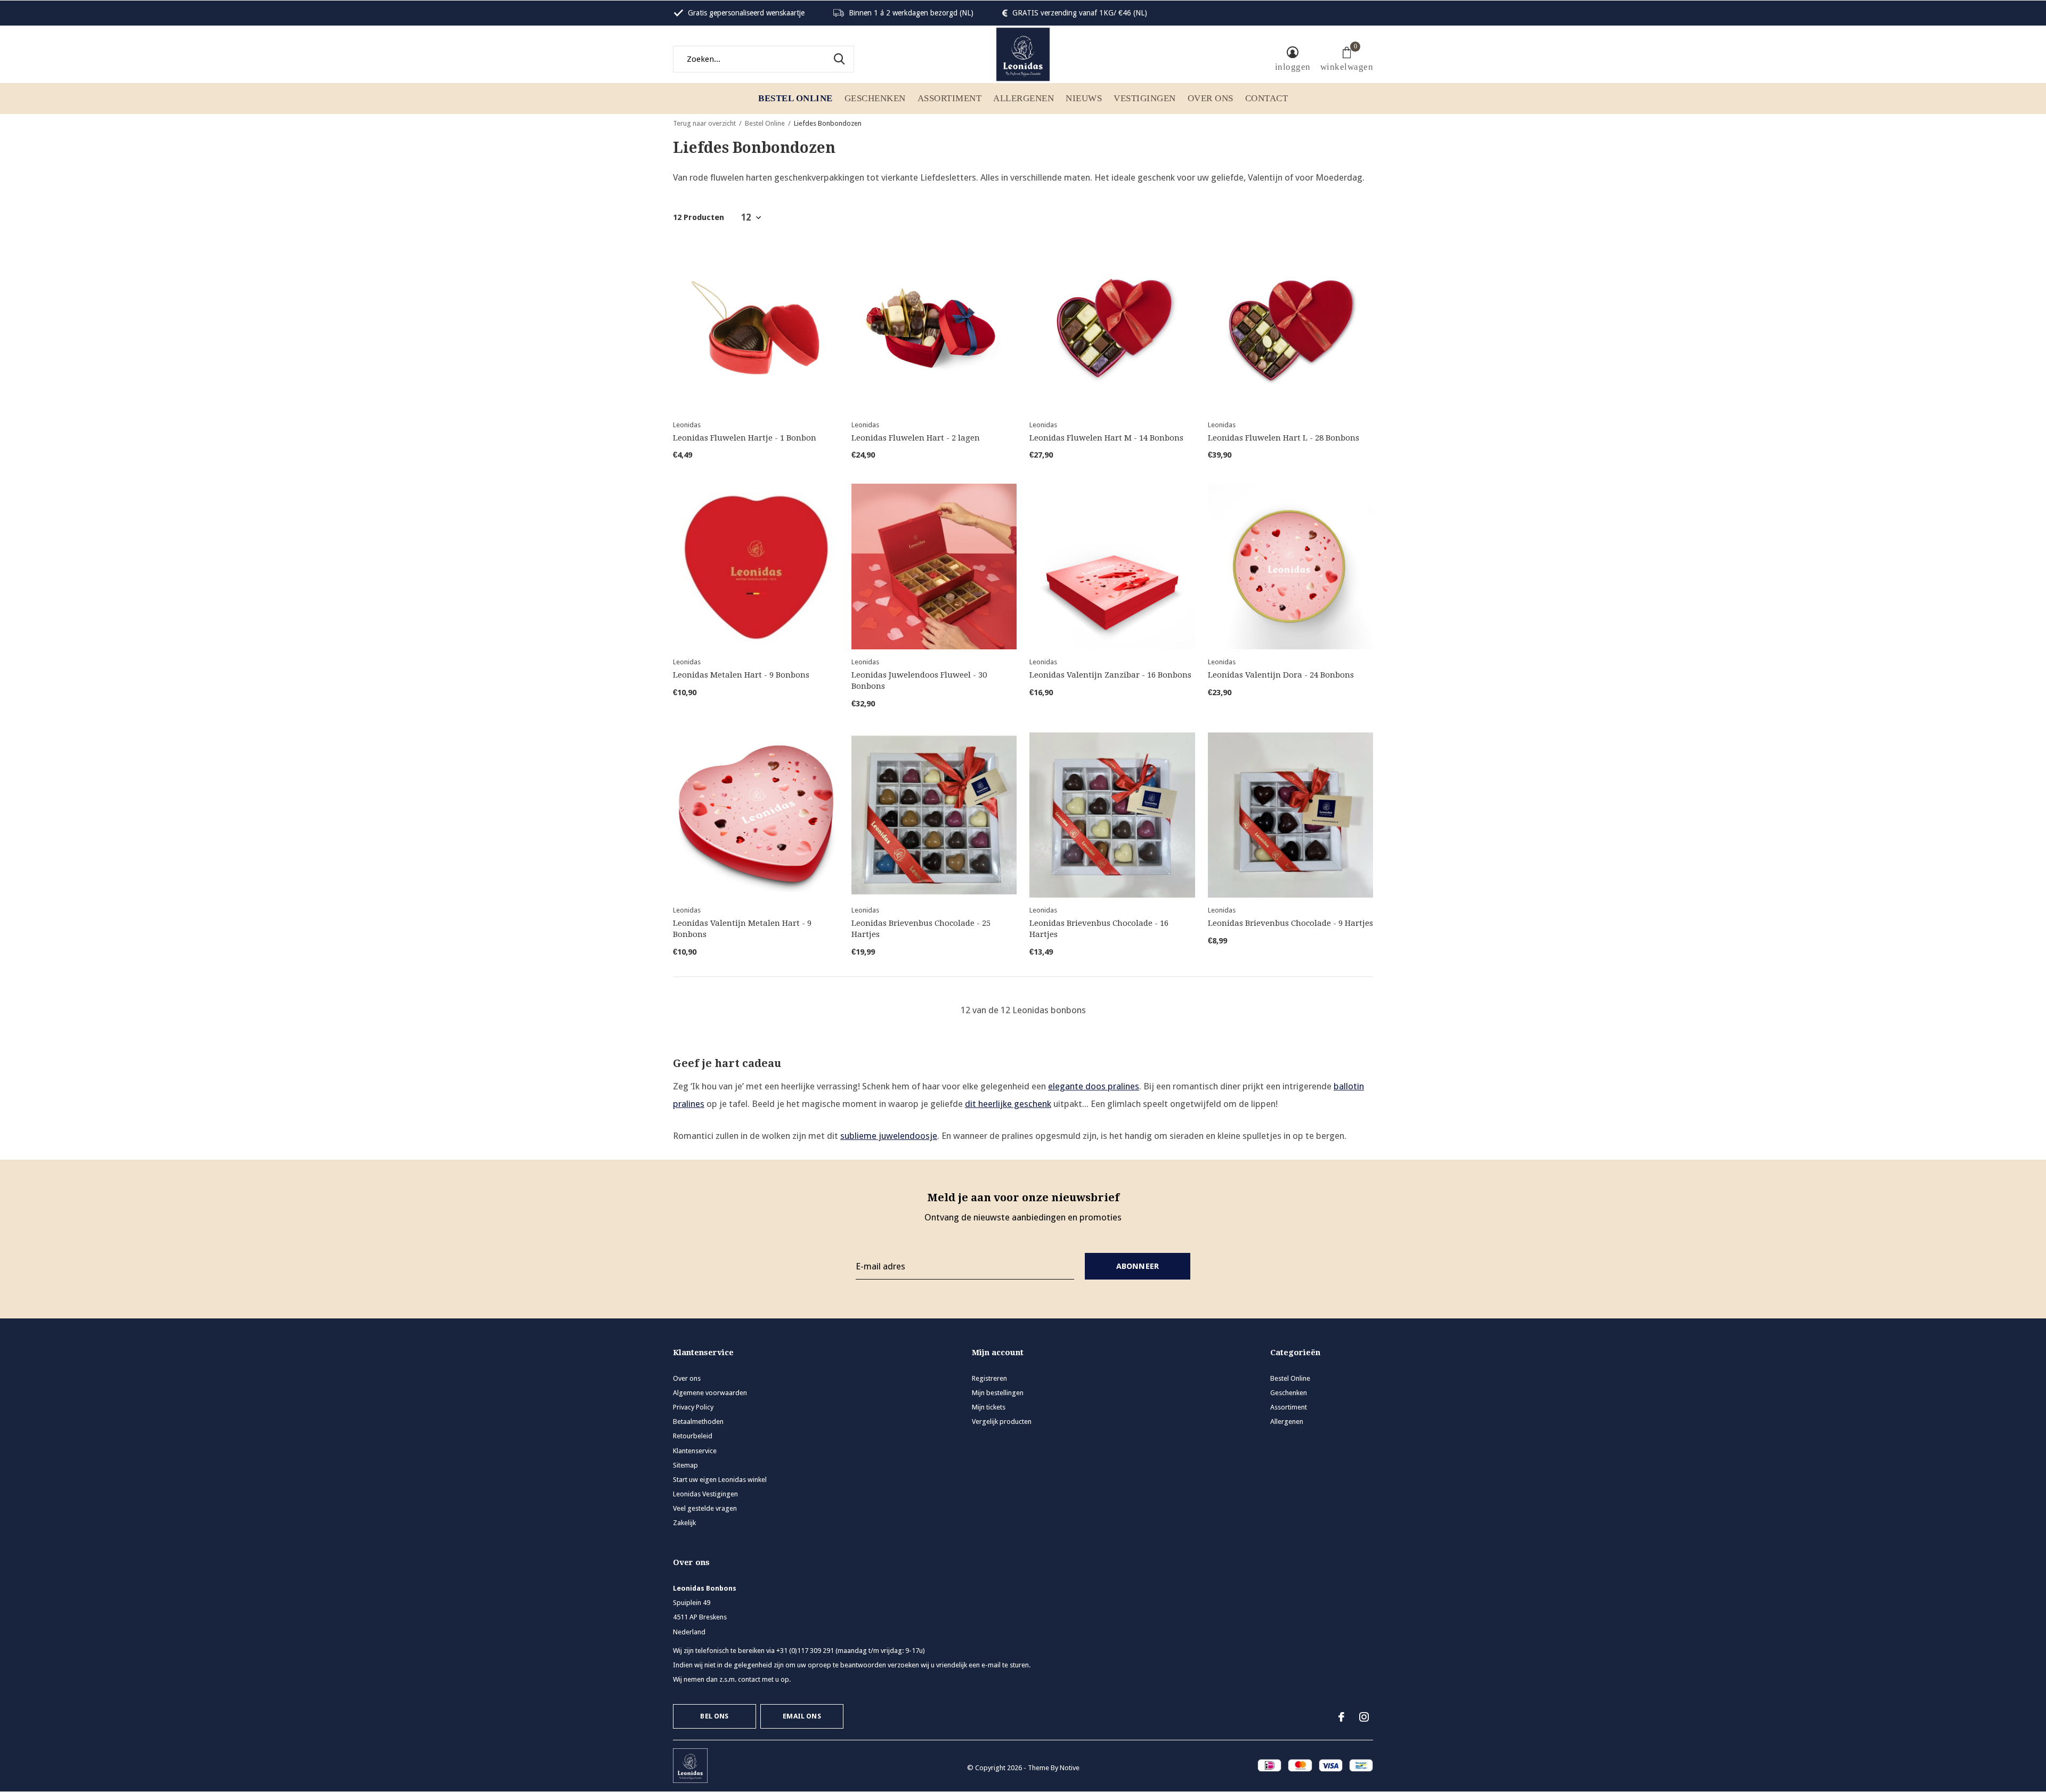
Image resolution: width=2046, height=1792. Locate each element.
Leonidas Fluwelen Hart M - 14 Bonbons (1106, 438)
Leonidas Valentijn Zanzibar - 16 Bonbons (1110, 675)
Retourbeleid (693, 1436)
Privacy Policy (693, 1407)
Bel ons (714, 1716)
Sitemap (685, 1465)
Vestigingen (1145, 98)
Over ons (1211, 98)
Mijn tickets (989, 1407)
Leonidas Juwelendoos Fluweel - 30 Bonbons (919, 681)
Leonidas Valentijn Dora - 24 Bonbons (1281, 675)
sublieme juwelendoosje (889, 1136)
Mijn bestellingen (998, 1393)
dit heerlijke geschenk (1008, 1104)
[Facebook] (1341, 1717)
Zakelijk (684, 1523)
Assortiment (950, 98)
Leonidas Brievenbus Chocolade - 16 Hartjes (1099, 929)
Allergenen (1024, 98)
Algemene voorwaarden (710, 1393)
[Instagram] (1364, 1717)
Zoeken (839, 59)
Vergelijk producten (1002, 1422)
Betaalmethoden (698, 1422)
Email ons (802, 1716)
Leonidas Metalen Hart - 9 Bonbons (741, 675)
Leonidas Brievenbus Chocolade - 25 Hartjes (921, 929)
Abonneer (1138, 1266)
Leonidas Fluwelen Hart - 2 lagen (916, 438)
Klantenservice (695, 1451)
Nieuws (1084, 98)
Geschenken (875, 98)
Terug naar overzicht (704, 123)
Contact (1267, 98)
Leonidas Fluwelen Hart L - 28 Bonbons (1284, 438)
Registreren (989, 1378)
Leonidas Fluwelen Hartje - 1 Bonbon (745, 438)
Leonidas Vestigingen (705, 1494)
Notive (1070, 1768)
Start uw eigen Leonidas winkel (720, 1480)
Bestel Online (795, 98)
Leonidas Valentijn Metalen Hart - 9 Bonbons (742, 929)
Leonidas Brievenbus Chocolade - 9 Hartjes (1290, 923)
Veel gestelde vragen (705, 1508)
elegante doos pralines (1094, 1086)
